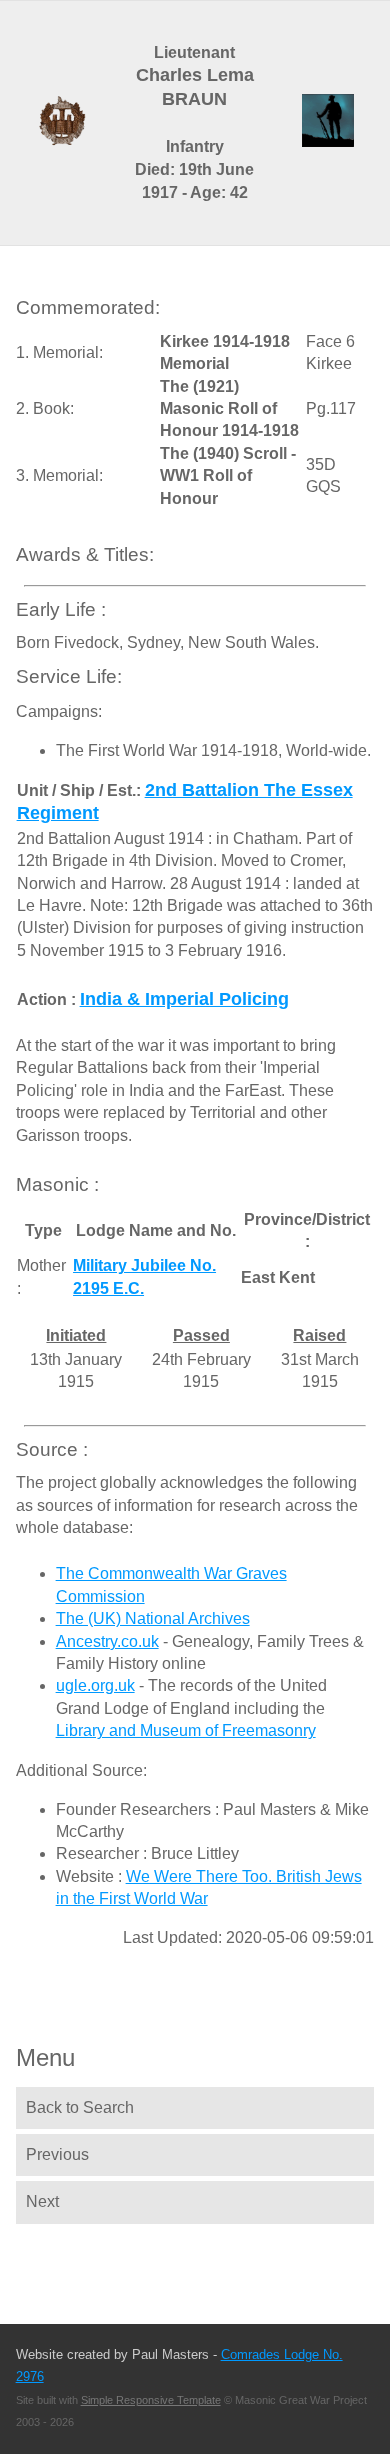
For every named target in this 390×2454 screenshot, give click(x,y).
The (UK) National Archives (153, 1618)
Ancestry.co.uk (107, 1641)
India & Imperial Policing (184, 999)
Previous (57, 2154)
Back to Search (80, 2107)
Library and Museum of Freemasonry (186, 1730)
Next (42, 2201)
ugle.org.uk (95, 1685)
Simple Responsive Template (151, 2400)
